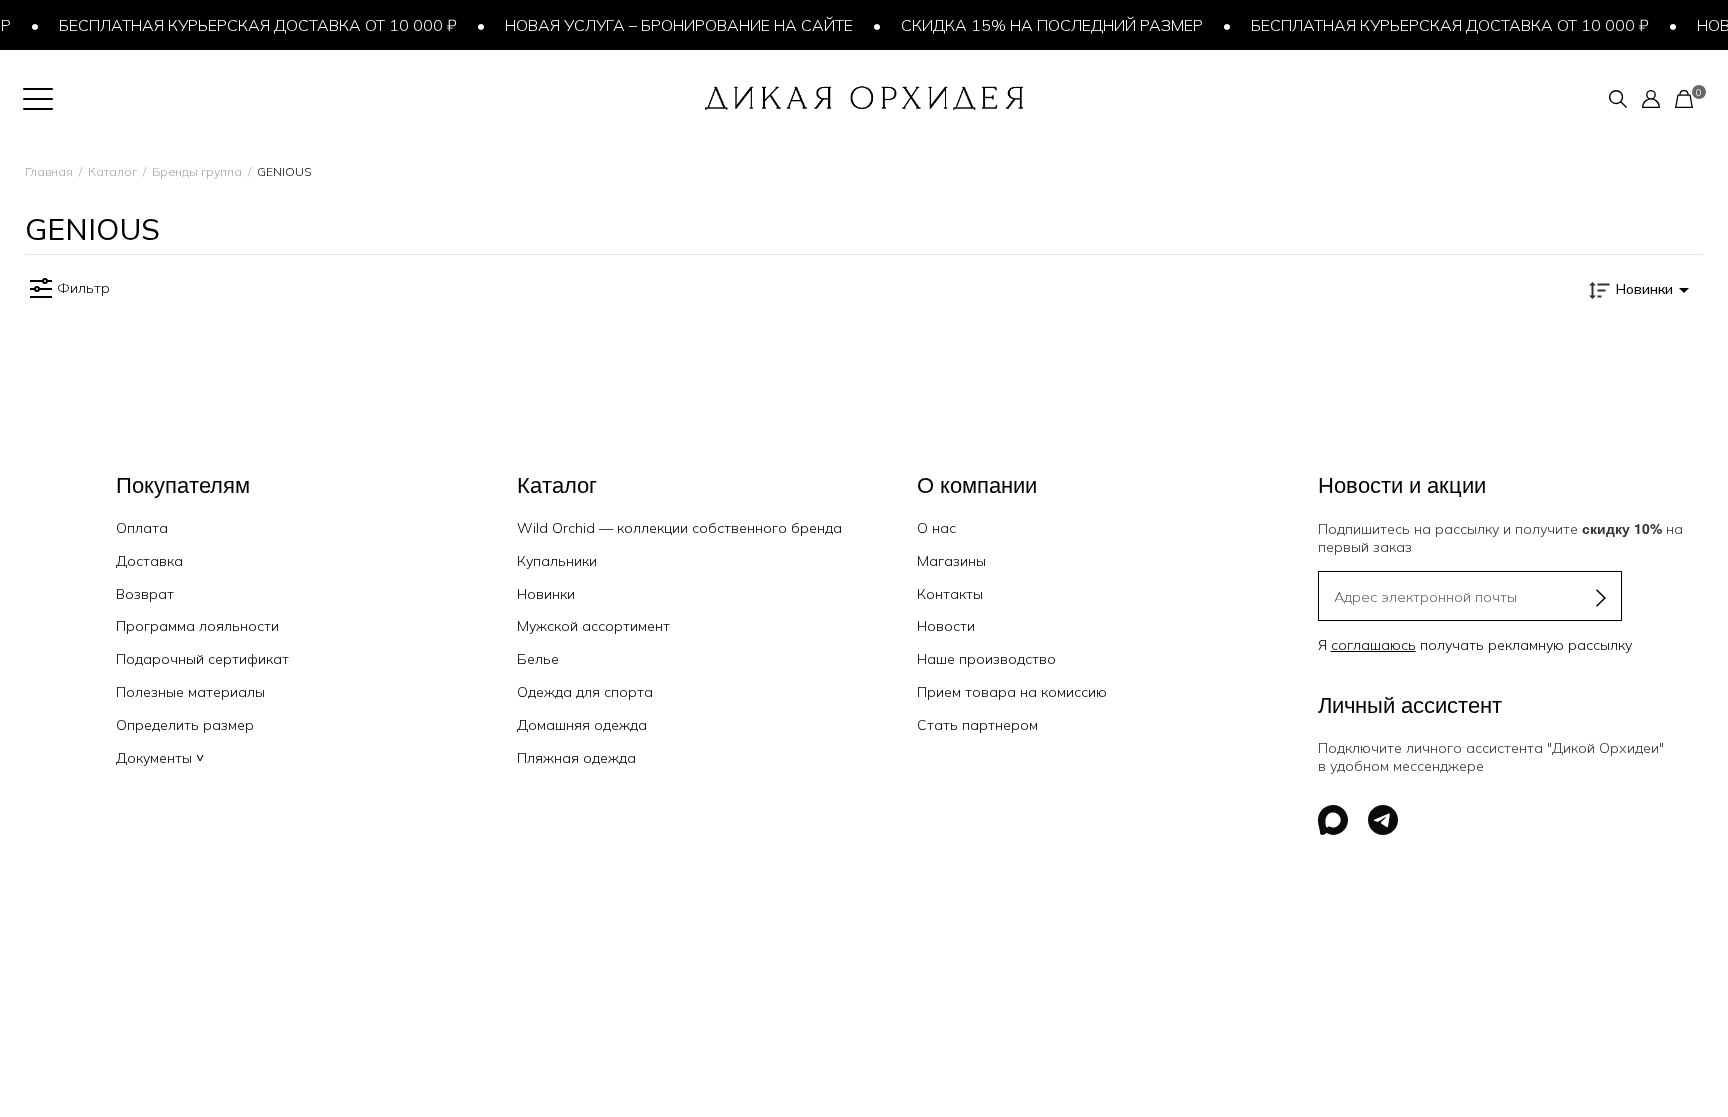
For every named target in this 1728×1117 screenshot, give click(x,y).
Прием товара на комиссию (1012, 692)
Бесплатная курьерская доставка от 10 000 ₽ (244, 25)
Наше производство (986, 659)
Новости (946, 626)
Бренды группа (197, 171)
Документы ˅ (160, 758)
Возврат (145, 594)
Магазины (951, 561)
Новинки (546, 594)
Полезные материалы (190, 692)
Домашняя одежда (582, 725)
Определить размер (185, 725)
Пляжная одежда (576, 758)
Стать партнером (977, 725)
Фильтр (83, 288)
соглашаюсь (1373, 645)
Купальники (557, 561)
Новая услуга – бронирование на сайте (665, 25)
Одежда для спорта (585, 692)
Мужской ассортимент (593, 626)
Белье (538, 659)
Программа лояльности (197, 626)
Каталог (112, 171)
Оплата (142, 528)
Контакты (950, 594)
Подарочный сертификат (202, 659)
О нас (936, 528)
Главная (49, 171)
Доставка (149, 561)
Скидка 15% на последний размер (1038, 25)
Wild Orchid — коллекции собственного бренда (679, 528)
